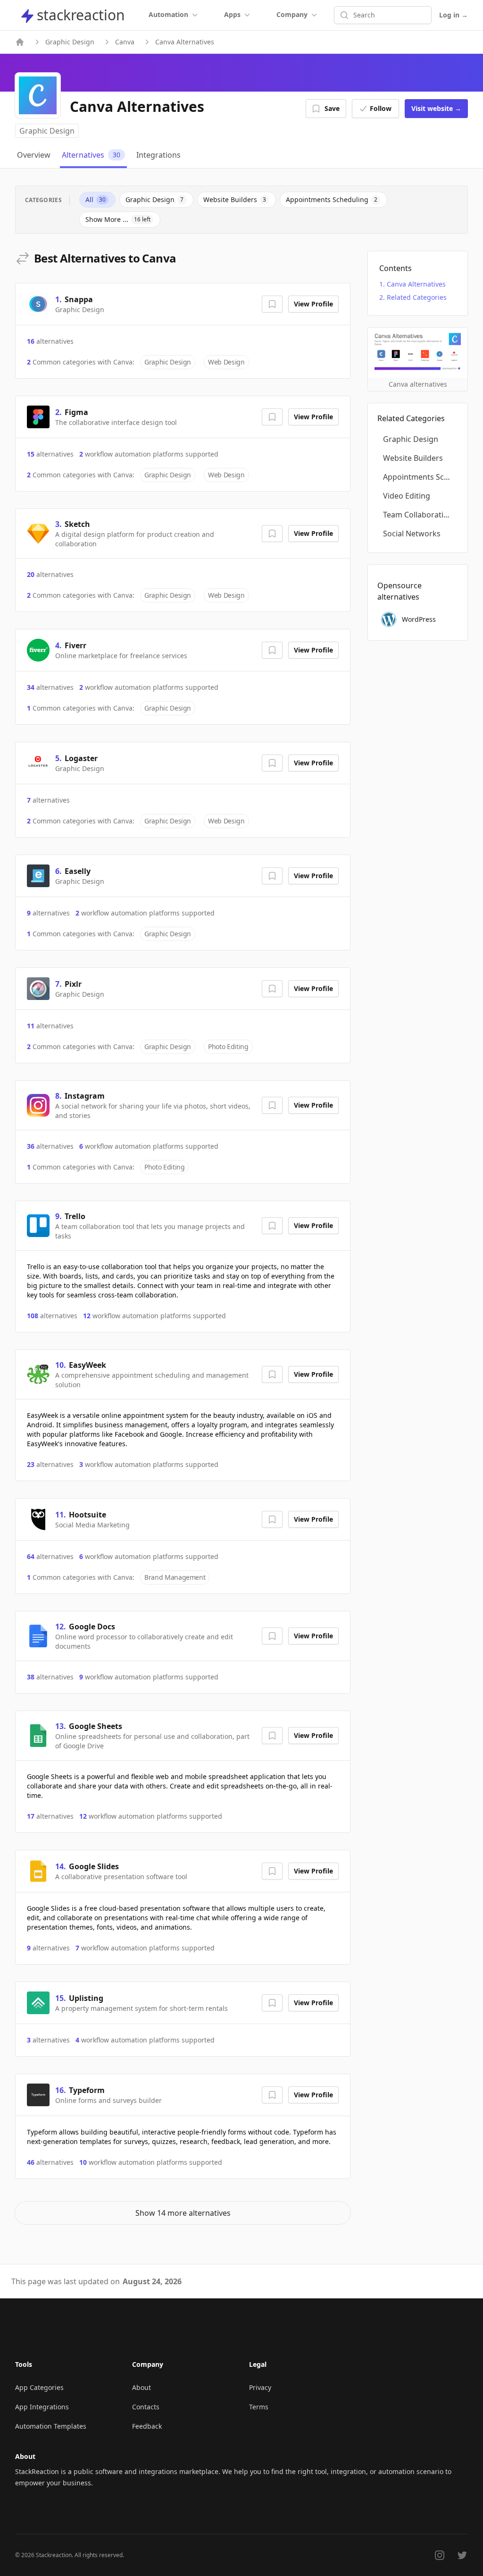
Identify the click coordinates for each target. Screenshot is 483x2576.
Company (292, 14)
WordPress (419, 619)
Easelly (78, 871)
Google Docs (92, 1627)
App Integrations (42, 2407)
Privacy (260, 2387)
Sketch (77, 524)
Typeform (87, 2090)
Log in (454, 15)
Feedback (147, 2426)
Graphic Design (70, 42)
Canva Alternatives (416, 284)
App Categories (39, 2387)
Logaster (81, 758)
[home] (20, 42)
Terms (259, 2407)
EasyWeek (87, 1365)
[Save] (272, 304)
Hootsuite (87, 1515)
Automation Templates (51, 2426)
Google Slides (94, 1866)
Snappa (79, 299)
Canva (125, 42)
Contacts (146, 2407)
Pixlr (73, 984)
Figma (76, 412)
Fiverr (75, 645)
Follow (381, 108)
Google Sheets (96, 1726)
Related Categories (417, 297)
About (142, 2387)
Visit (436, 108)
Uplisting (86, 1998)
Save (332, 108)
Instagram (85, 1096)
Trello (75, 1216)
